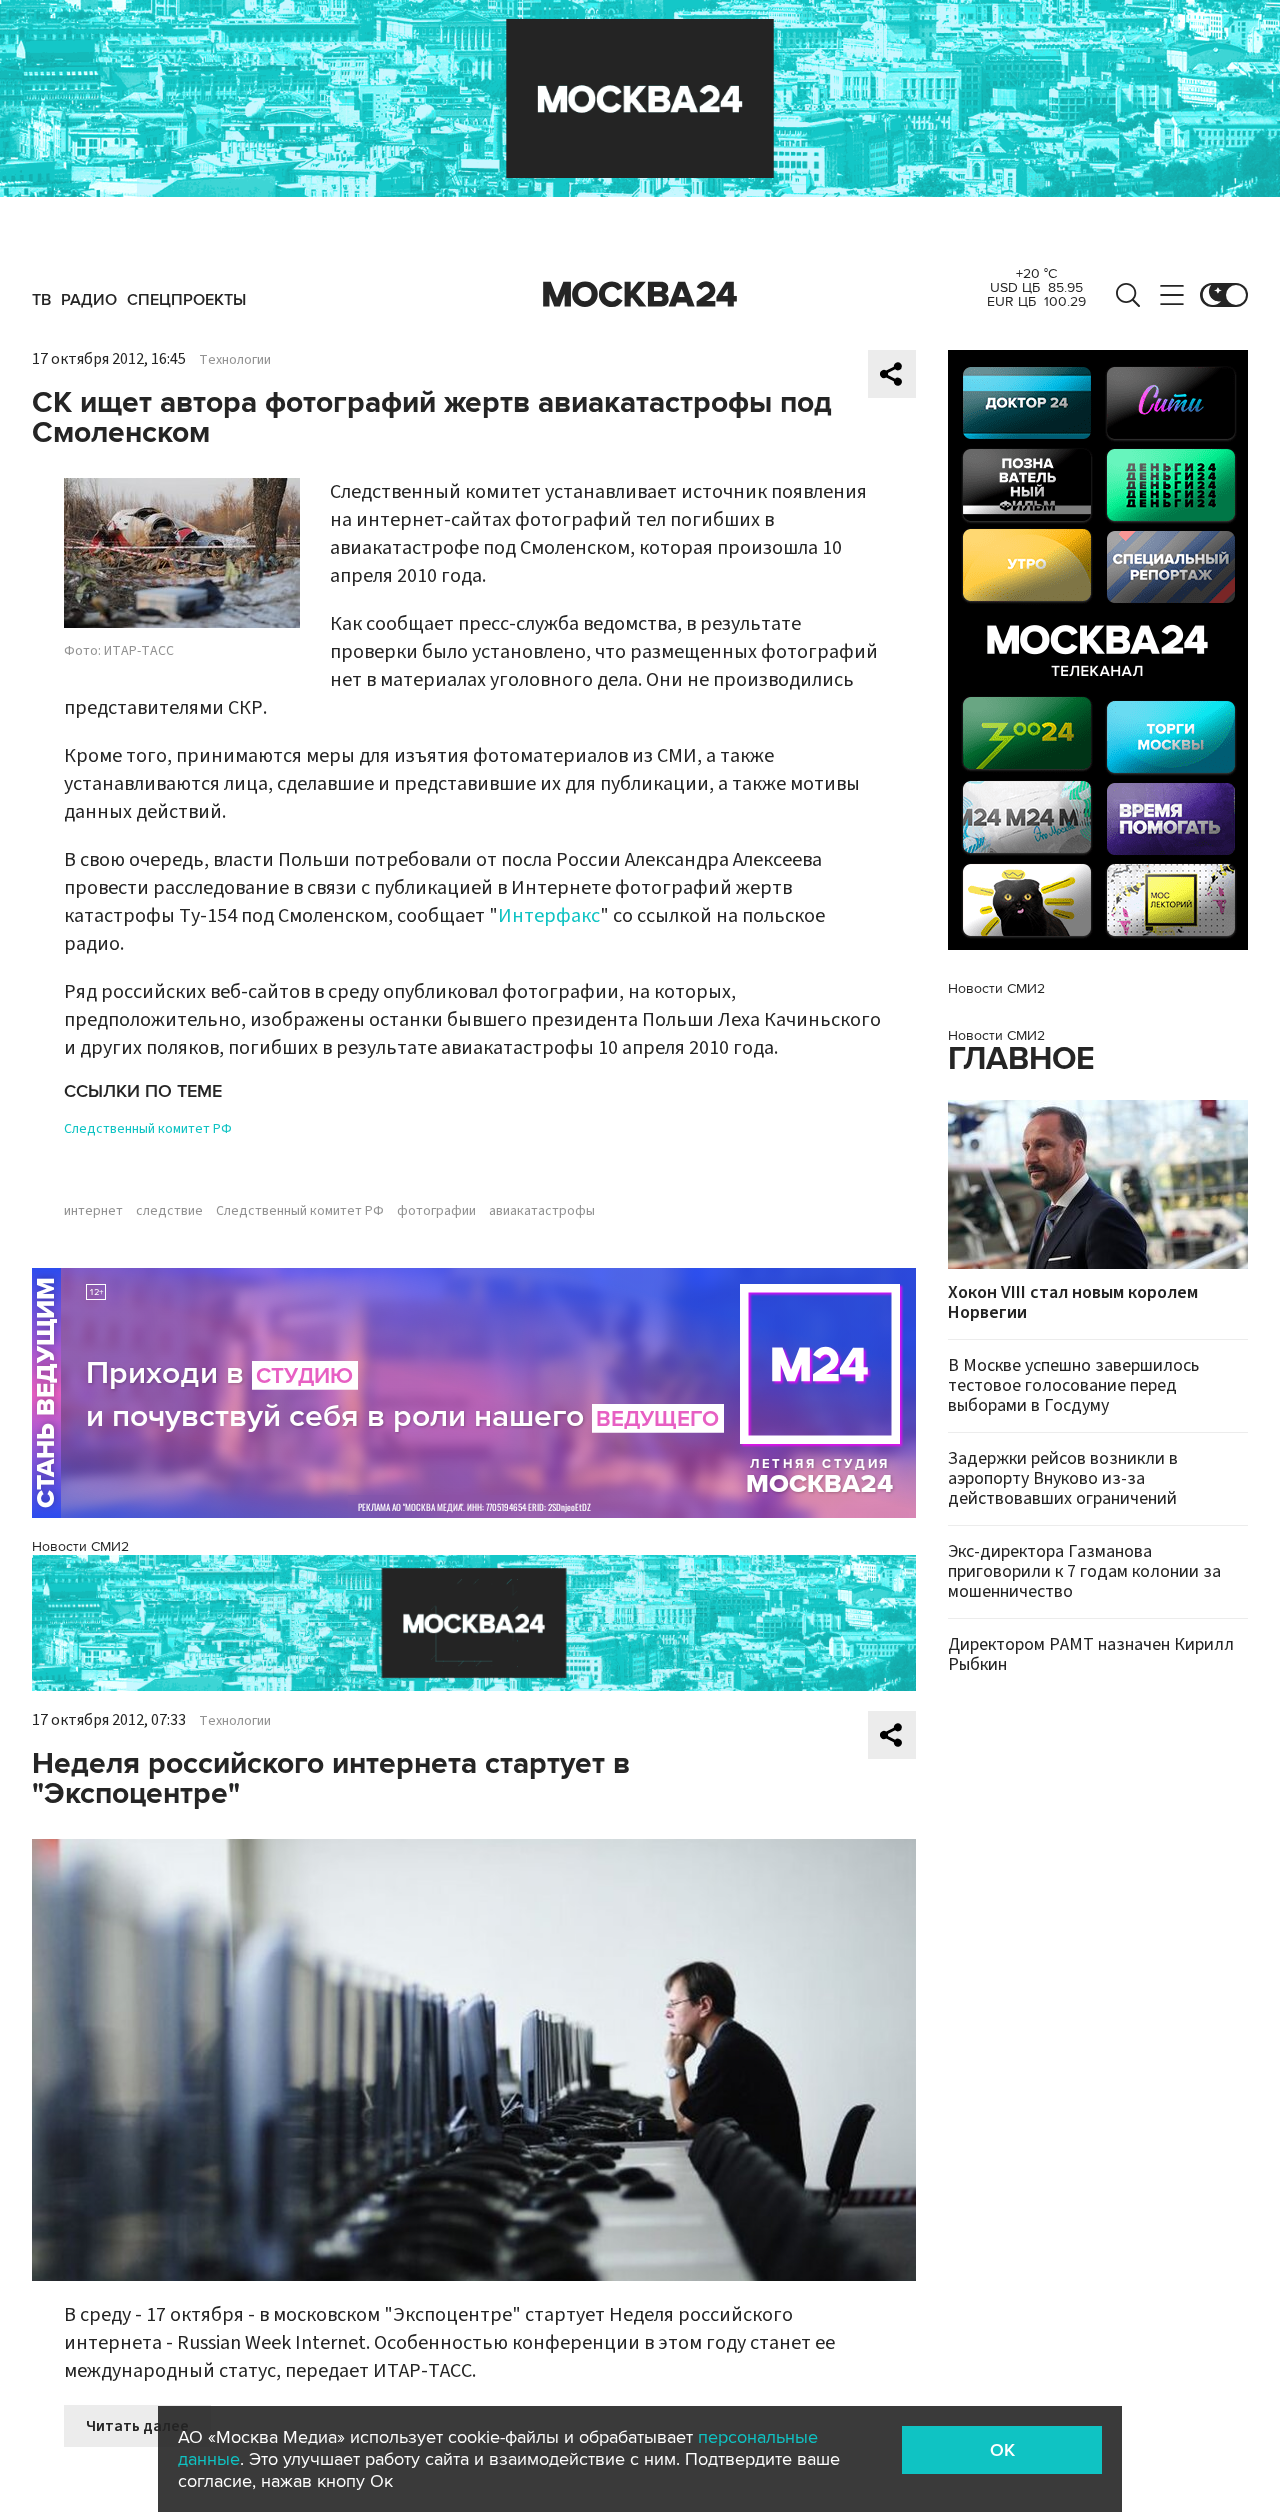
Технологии (235, 360)
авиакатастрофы (542, 1211)
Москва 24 (640, 295)
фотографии (436, 1211)
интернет (93, 1211)
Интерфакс (549, 916)
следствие (169, 1211)
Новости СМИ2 (80, 1546)
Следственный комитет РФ (148, 1129)
